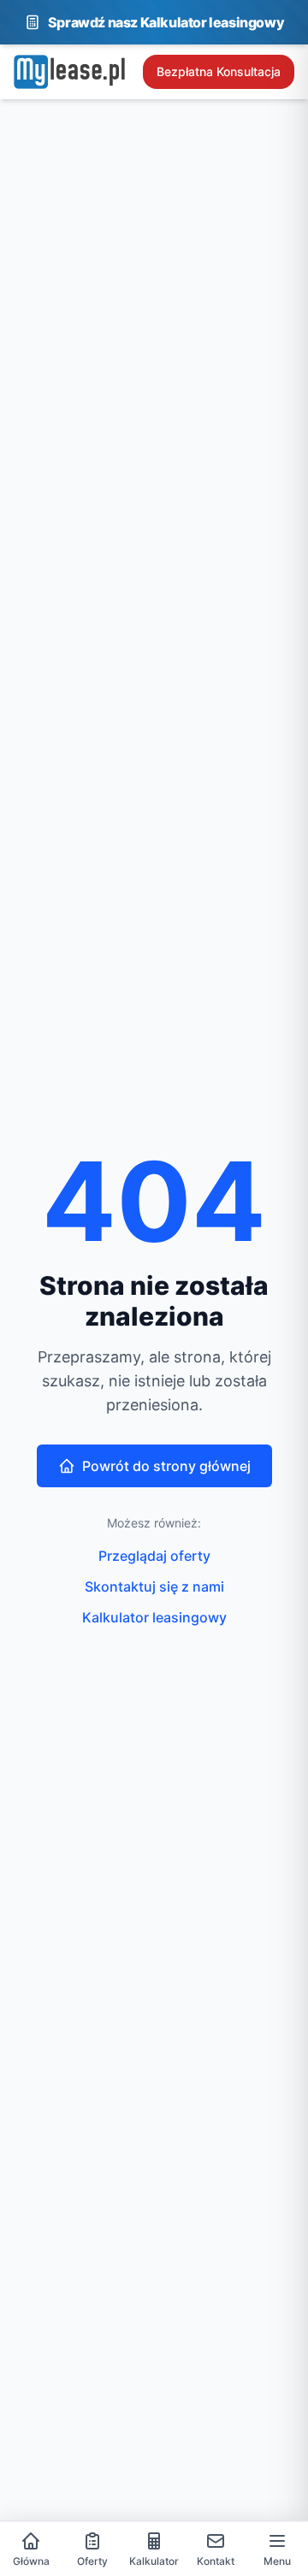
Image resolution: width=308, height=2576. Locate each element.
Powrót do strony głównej (166, 1466)
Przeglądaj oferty (154, 1556)
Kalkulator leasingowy (154, 1617)
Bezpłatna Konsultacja (219, 71)
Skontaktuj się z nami (154, 1586)
